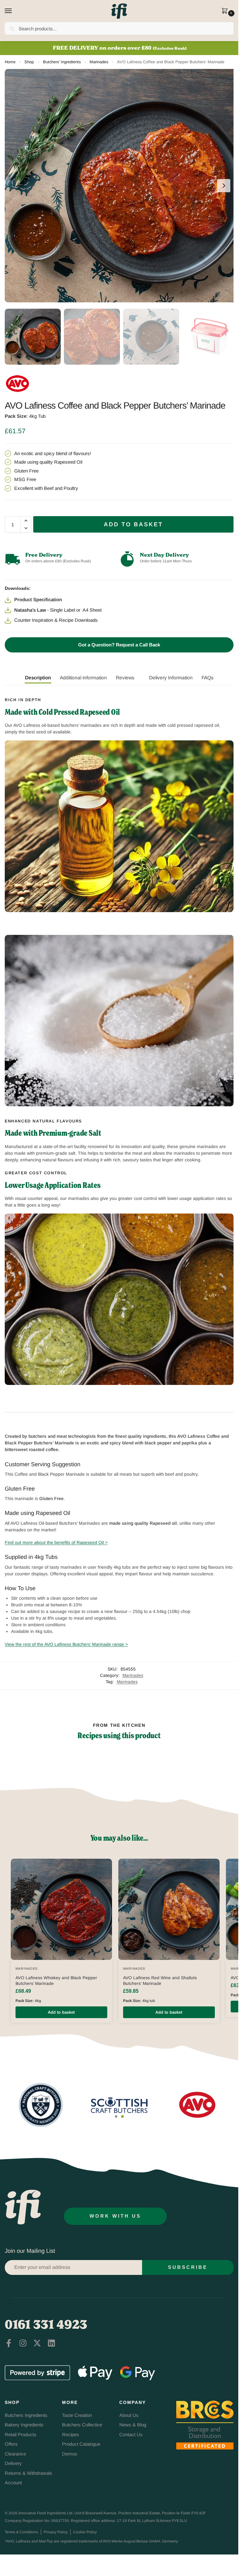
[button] (226, 11)
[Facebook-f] (9, 2343)
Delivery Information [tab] (171, 678)
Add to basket (133, 524)
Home (10, 62)
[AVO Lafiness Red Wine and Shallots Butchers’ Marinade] (169, 1909)
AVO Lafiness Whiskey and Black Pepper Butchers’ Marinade (56, 1981)
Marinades (99, 62)
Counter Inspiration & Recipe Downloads (56, 620)
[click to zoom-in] (121, 186)
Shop (29, 62)
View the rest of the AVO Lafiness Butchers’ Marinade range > (66, 1644)
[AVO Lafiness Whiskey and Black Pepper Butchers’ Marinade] (61, 1909)
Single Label (62, 610)
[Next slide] (224, 186)
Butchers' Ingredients (62, 62)
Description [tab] (38, 678)
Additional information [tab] (83, 678)
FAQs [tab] (208, 678)
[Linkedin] (51, 2343)
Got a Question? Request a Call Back (119, 645)
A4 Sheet (92, 610)
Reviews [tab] (125, 678)
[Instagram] (23, 2343)
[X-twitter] (37, 2343)
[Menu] (14, 11)
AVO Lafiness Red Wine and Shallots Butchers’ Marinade (160, 1981)
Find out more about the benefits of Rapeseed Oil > (56, 1542)
